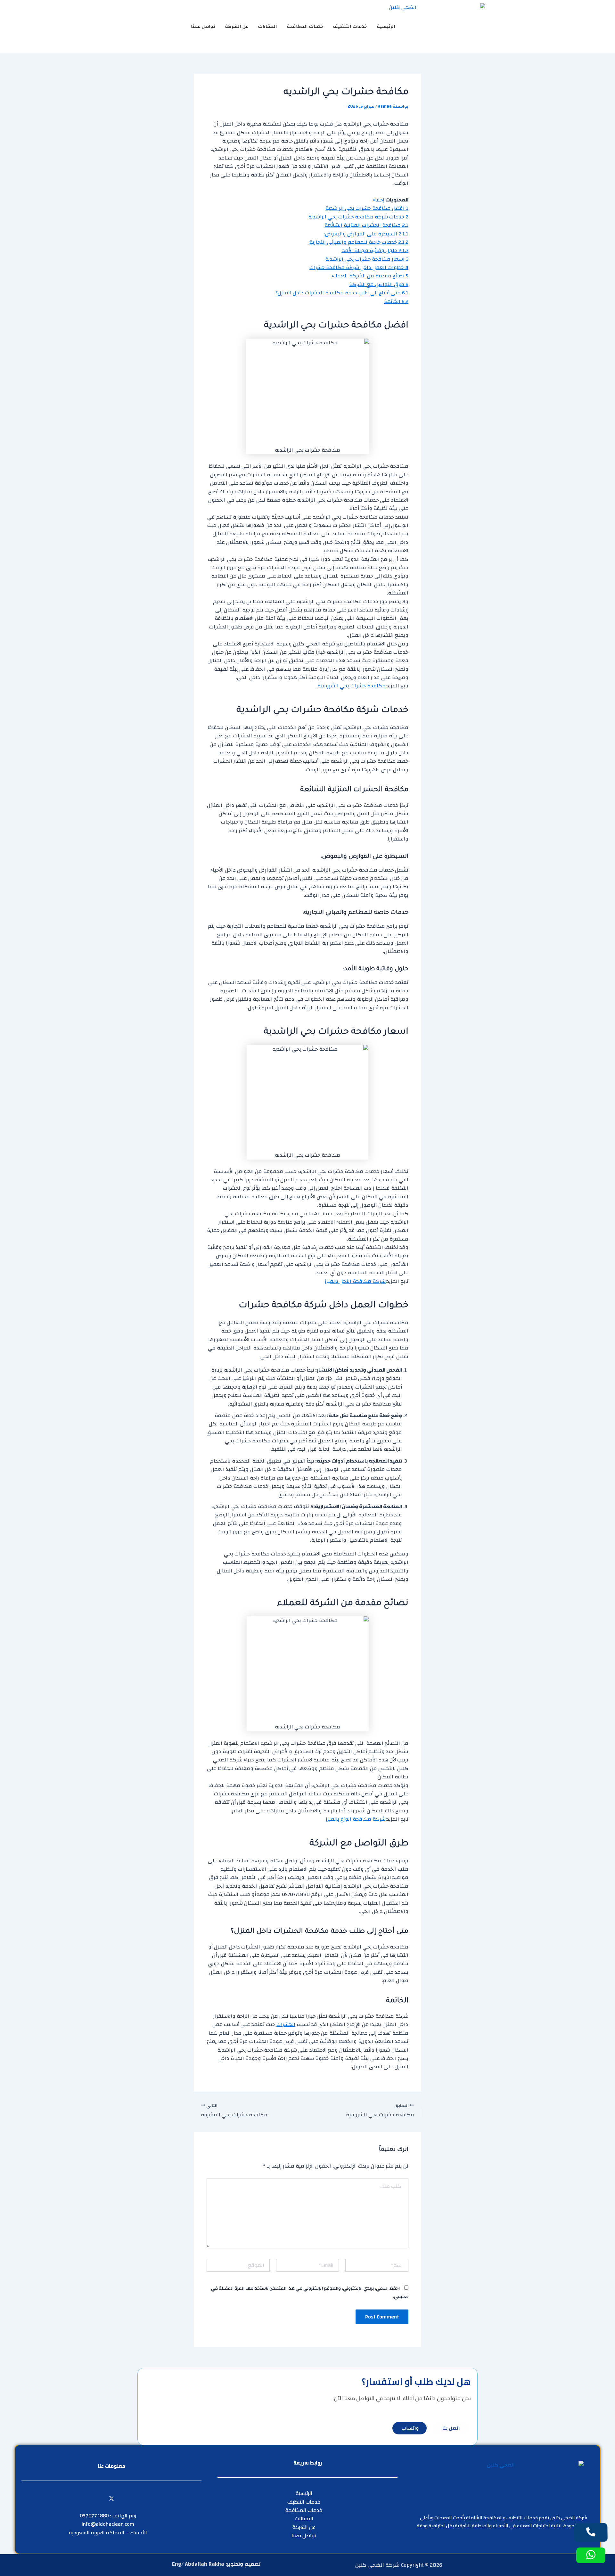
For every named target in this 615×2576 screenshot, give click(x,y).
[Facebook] (126, 2498)
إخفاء (378, 200)
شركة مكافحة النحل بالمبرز (355, 1281)
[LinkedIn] (97, 2498)
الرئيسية (386, 26)
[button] (155, 25)
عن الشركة (237, 26)
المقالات (268, 26)
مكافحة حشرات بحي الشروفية (352, 686)
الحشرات (286, 2024)
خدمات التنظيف (350, 26)
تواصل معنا (203, 26)
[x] (111, 2498)
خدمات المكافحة (305, 26)
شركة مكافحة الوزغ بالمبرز (356, 1819)
